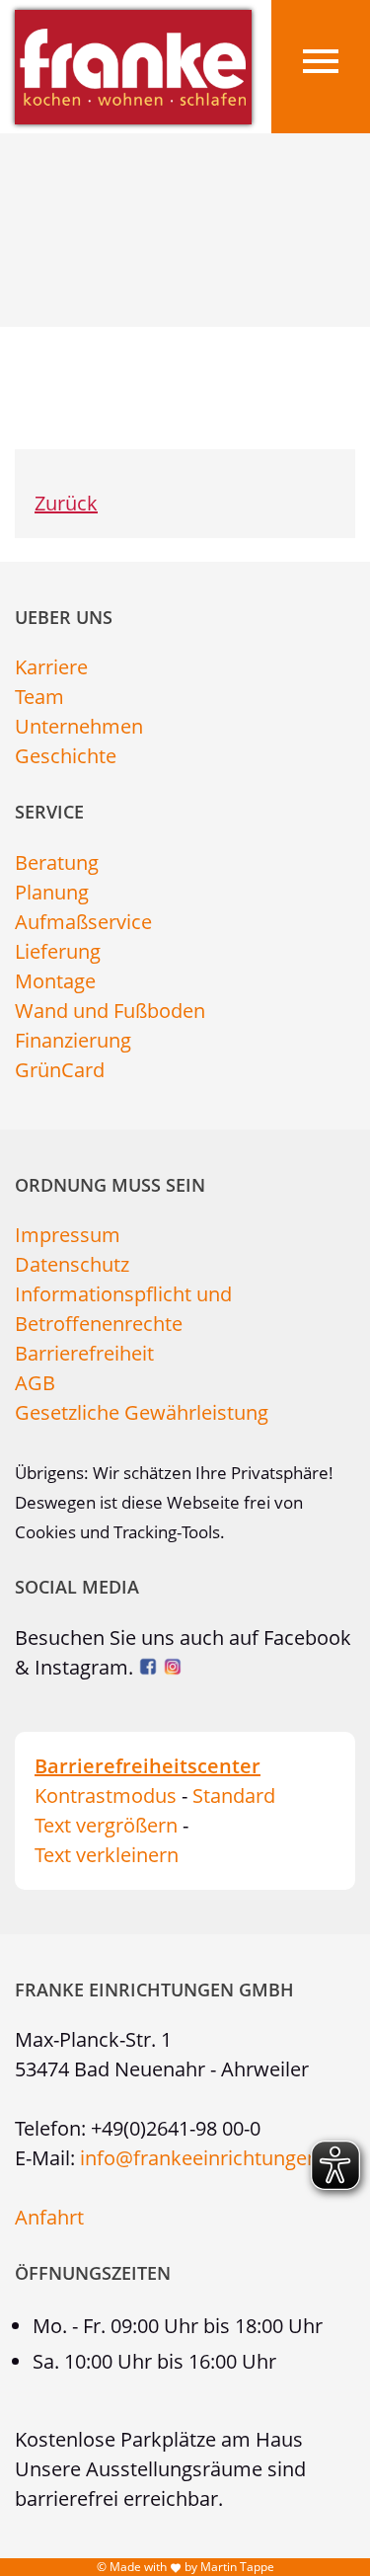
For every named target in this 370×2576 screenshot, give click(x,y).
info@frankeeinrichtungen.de (213, 2158)
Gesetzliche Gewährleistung (142, 1412)
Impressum (68, 1235)
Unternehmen (79, 726)
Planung (52, 892)
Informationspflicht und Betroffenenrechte (123, 1309)
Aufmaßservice (83, 922)
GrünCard (60, 1070)
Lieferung (58, 951)
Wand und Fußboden (110, 1011)
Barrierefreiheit (84, 1353)
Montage (55, 981)
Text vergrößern (106, 1825)
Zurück (66, 503)
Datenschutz (72, 1264)
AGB (35, 1383)
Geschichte (66, 756)
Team (39, 697)
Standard (234, 1795)
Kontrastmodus (106, 1795)
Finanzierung (73, 1040)
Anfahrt (49, 2217)
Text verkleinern (107, 1855)
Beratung (57, 862)
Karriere (51, 667)
